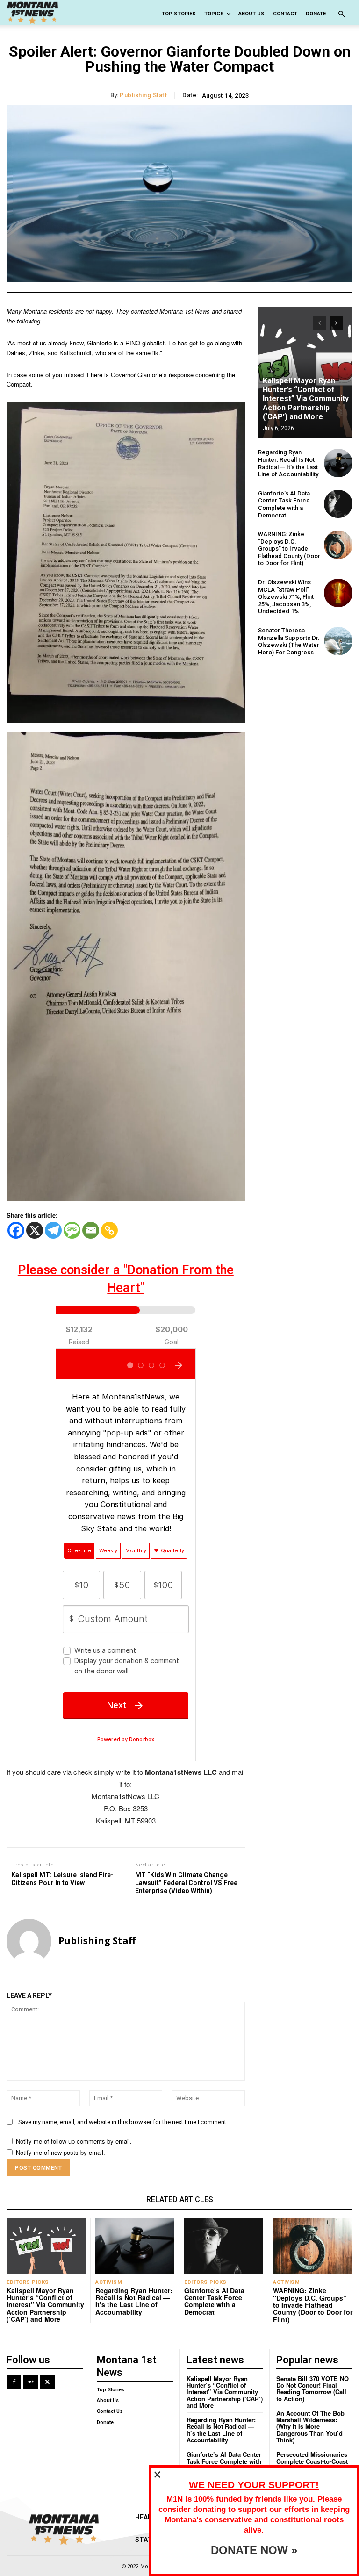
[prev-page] (320, 323)
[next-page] (336, 323)
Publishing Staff (144, 95)
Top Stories (179, 14)
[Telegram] (53, 1230)
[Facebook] (16, 1230)
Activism (109, 2282)
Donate (316, 14)
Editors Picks (28, 2282)
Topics (214, 14)
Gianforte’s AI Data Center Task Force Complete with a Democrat (284, 504)
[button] (341, 14)
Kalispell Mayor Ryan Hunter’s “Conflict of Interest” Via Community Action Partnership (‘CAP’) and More (306, 399)
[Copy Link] (109, 1230)
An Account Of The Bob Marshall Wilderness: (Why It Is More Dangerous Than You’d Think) (310, 2426)
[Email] (91, 1230)
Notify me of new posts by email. (61, 2152)
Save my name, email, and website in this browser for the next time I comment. (123, 2122)
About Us (251, 14)
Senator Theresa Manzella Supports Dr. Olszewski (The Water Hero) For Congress (289, 641)
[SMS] (72, 1230)
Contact (285, 14)
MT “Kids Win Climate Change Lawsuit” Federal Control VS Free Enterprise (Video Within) (186, 1883)
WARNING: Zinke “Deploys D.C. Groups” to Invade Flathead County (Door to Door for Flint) (289, 549)
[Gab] (31, 2382)
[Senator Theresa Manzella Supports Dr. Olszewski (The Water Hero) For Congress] (338, 641)
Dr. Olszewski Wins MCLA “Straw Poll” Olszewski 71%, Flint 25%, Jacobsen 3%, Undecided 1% (286, 597)
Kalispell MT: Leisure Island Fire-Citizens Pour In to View (62, 1879)
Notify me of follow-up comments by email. (74, 2141)
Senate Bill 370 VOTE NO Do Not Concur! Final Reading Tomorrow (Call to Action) (312, 2389)
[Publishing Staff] (29, 1941)
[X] (35, 1230)
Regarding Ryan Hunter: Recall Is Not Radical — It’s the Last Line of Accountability (288, 463)
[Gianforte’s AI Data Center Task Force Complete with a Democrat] (338, 504)
